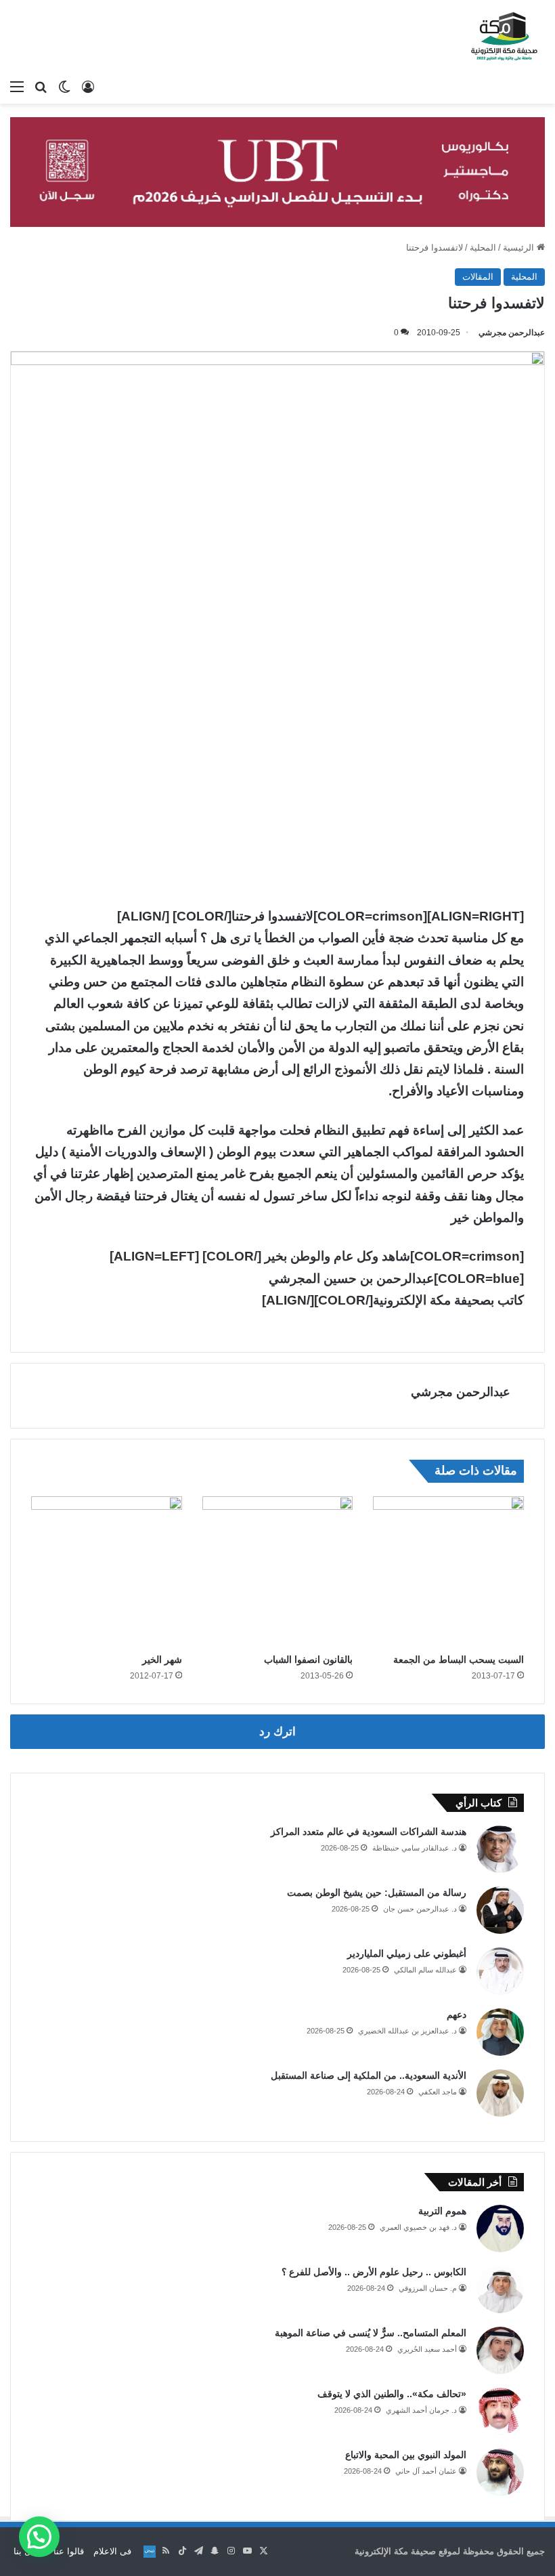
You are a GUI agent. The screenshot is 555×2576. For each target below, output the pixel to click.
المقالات (478, 277)
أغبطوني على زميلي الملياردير (407, 1954)
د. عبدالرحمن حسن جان (420, 1909)
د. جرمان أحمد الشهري (421, 2410)
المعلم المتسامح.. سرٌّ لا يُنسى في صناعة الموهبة (371, 2333)
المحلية (483, 248)
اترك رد (277, 1732)
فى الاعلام (112, 2551)
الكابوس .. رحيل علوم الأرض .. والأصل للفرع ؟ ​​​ (373, 2272)
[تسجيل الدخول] (88, 87)
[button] (39, 2537)
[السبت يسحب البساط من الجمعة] (448, 1572)
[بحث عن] (41, 87)
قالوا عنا (69, 2551)
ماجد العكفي (438, 2092)
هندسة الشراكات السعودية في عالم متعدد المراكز (369, 1832)
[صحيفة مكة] (504, 37)
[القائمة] (17, 87)
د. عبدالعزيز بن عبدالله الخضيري (407, 2031)
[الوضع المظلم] (64, 87)
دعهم (457, 2014)
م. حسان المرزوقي (428, 2288)
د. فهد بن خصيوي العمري (418, 2227)
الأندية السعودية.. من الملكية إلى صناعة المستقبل (369, 2075)
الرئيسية (520, 248)
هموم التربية (442, 2211)
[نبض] (150, 2552)
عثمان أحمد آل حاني (426, 2471)
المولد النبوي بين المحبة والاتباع (406, 2455)
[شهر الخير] (107, 1572)
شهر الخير (162, 1660)
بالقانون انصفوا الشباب (308, 1660)
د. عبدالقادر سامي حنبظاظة (415, 1848)
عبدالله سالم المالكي (425, 1970)
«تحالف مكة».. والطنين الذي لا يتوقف (392, 2394)
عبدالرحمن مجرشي (512, 333)
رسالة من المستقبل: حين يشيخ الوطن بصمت (377, 1893)
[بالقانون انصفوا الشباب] (278, 1572)
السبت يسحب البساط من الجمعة (459, 1660)
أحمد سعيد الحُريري (427, 2349)
